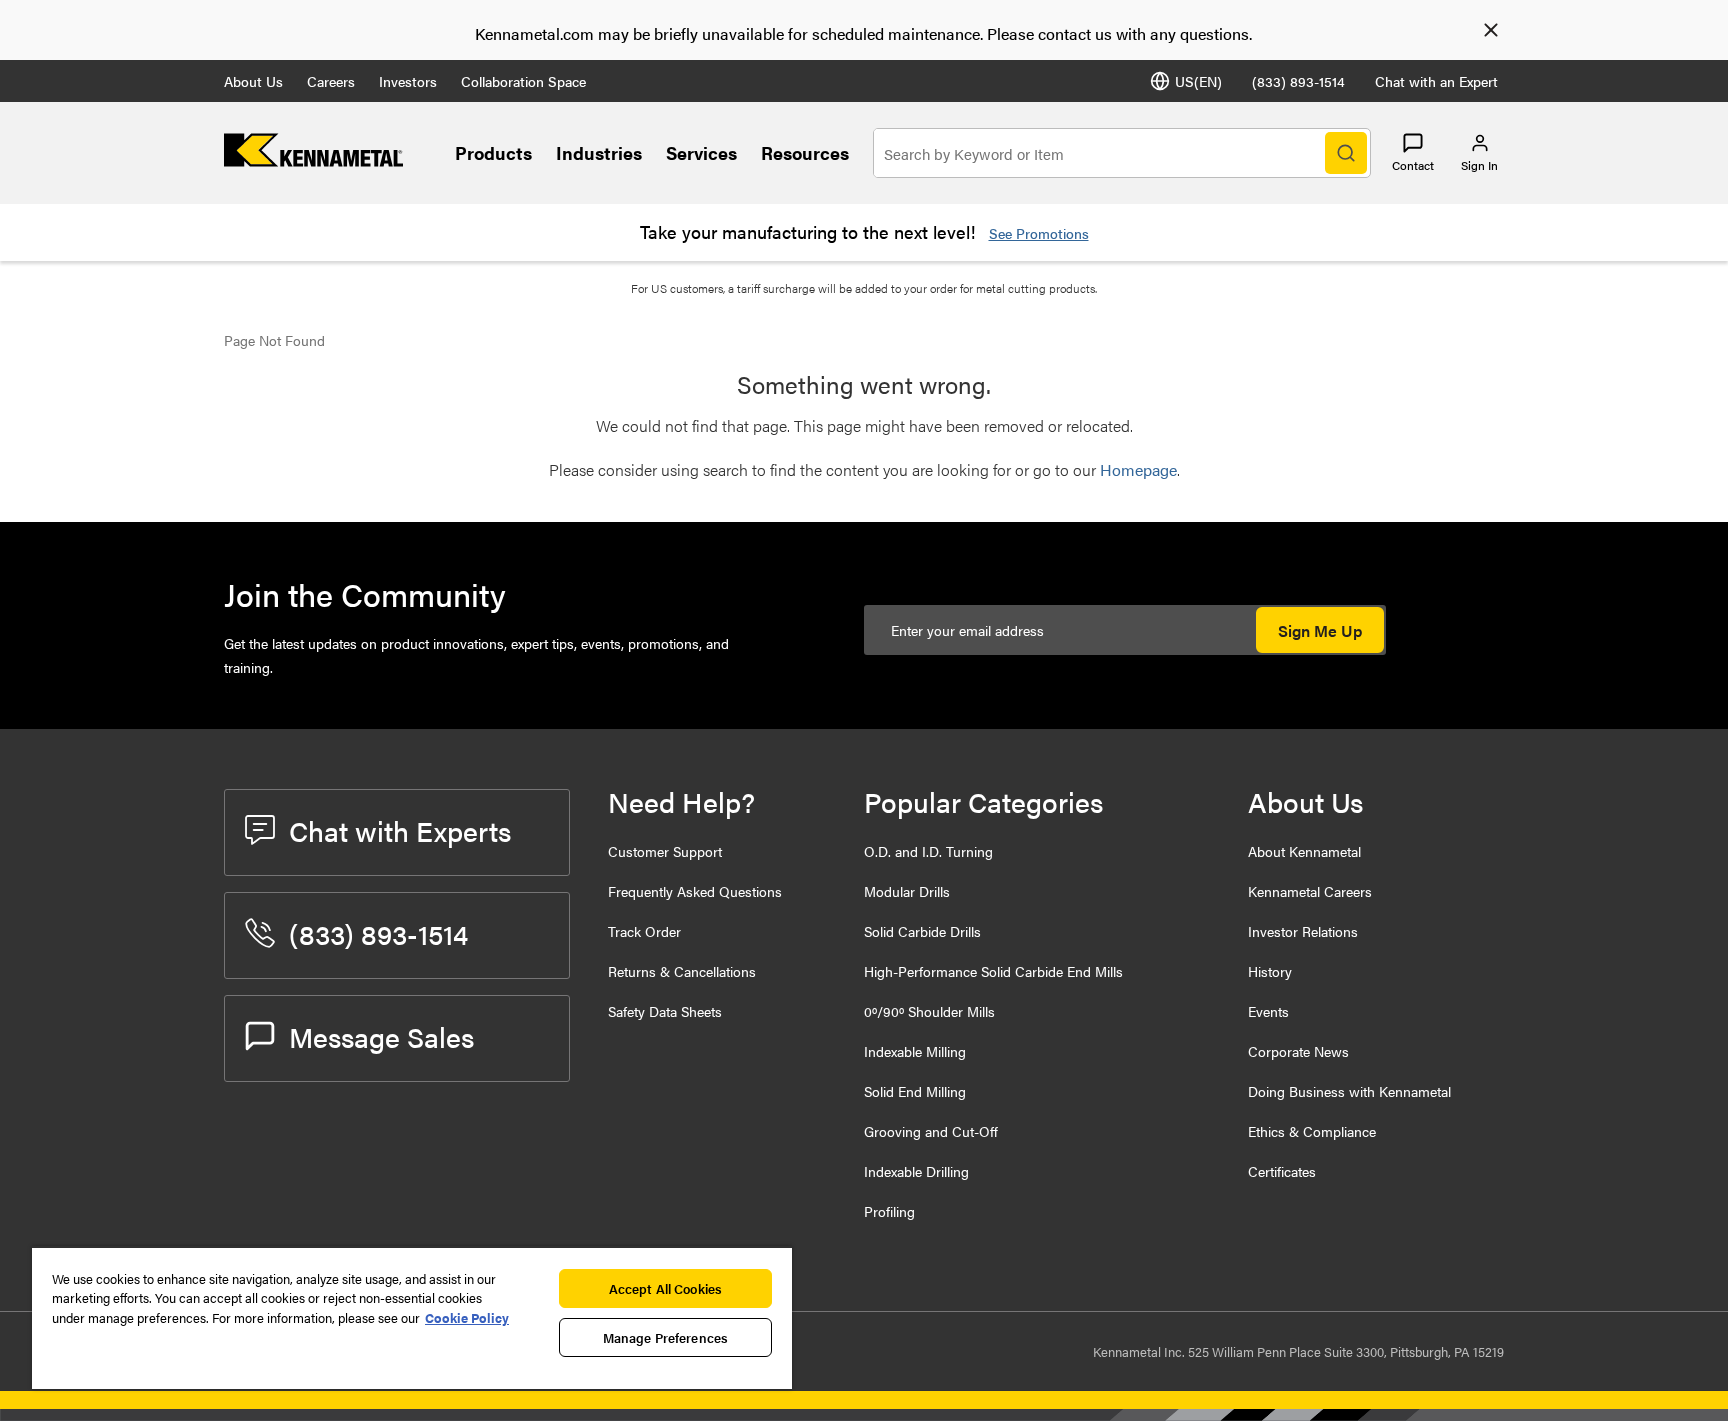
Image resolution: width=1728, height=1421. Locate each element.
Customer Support (665, 851)
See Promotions (1039, 233)
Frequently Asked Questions (695, 891)
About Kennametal (1304, 851)
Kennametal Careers (1310, 891)
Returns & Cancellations (682, 971)
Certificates (1282, 1171)
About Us (253, 81)
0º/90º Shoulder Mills (929, 1011)
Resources (805, 152)
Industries (599, 152)
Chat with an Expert (1436, 81)
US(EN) (1198, 81)
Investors (408, 81)
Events (1268, 1011)
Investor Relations (1303, 931)
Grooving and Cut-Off (931, 1131)
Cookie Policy (467, 1317)
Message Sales (381, 1036)
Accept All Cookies (665, 1288)
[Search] (1346, 153)
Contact (1413, 165)
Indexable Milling (915, 1051)
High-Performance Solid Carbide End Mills (993, 971)
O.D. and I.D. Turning (928, 851)
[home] (313, 160)
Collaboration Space (523, 81)
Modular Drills (907, 891)
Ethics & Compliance (1312, 1131)
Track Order (644, 931)
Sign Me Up (1320, 630)
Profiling (889, 1211)
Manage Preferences (665, 1337)
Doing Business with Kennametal (1349, 1091)
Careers (331, 81)
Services (701, 152)
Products (493, 152)
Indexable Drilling (916, 1171)
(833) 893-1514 (1298, 81)
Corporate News (1298, 1051)
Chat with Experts (400, 830)
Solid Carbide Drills (922, 931)
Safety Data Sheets (665, 1011)
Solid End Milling (915, 1091)
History (1270, 971)
